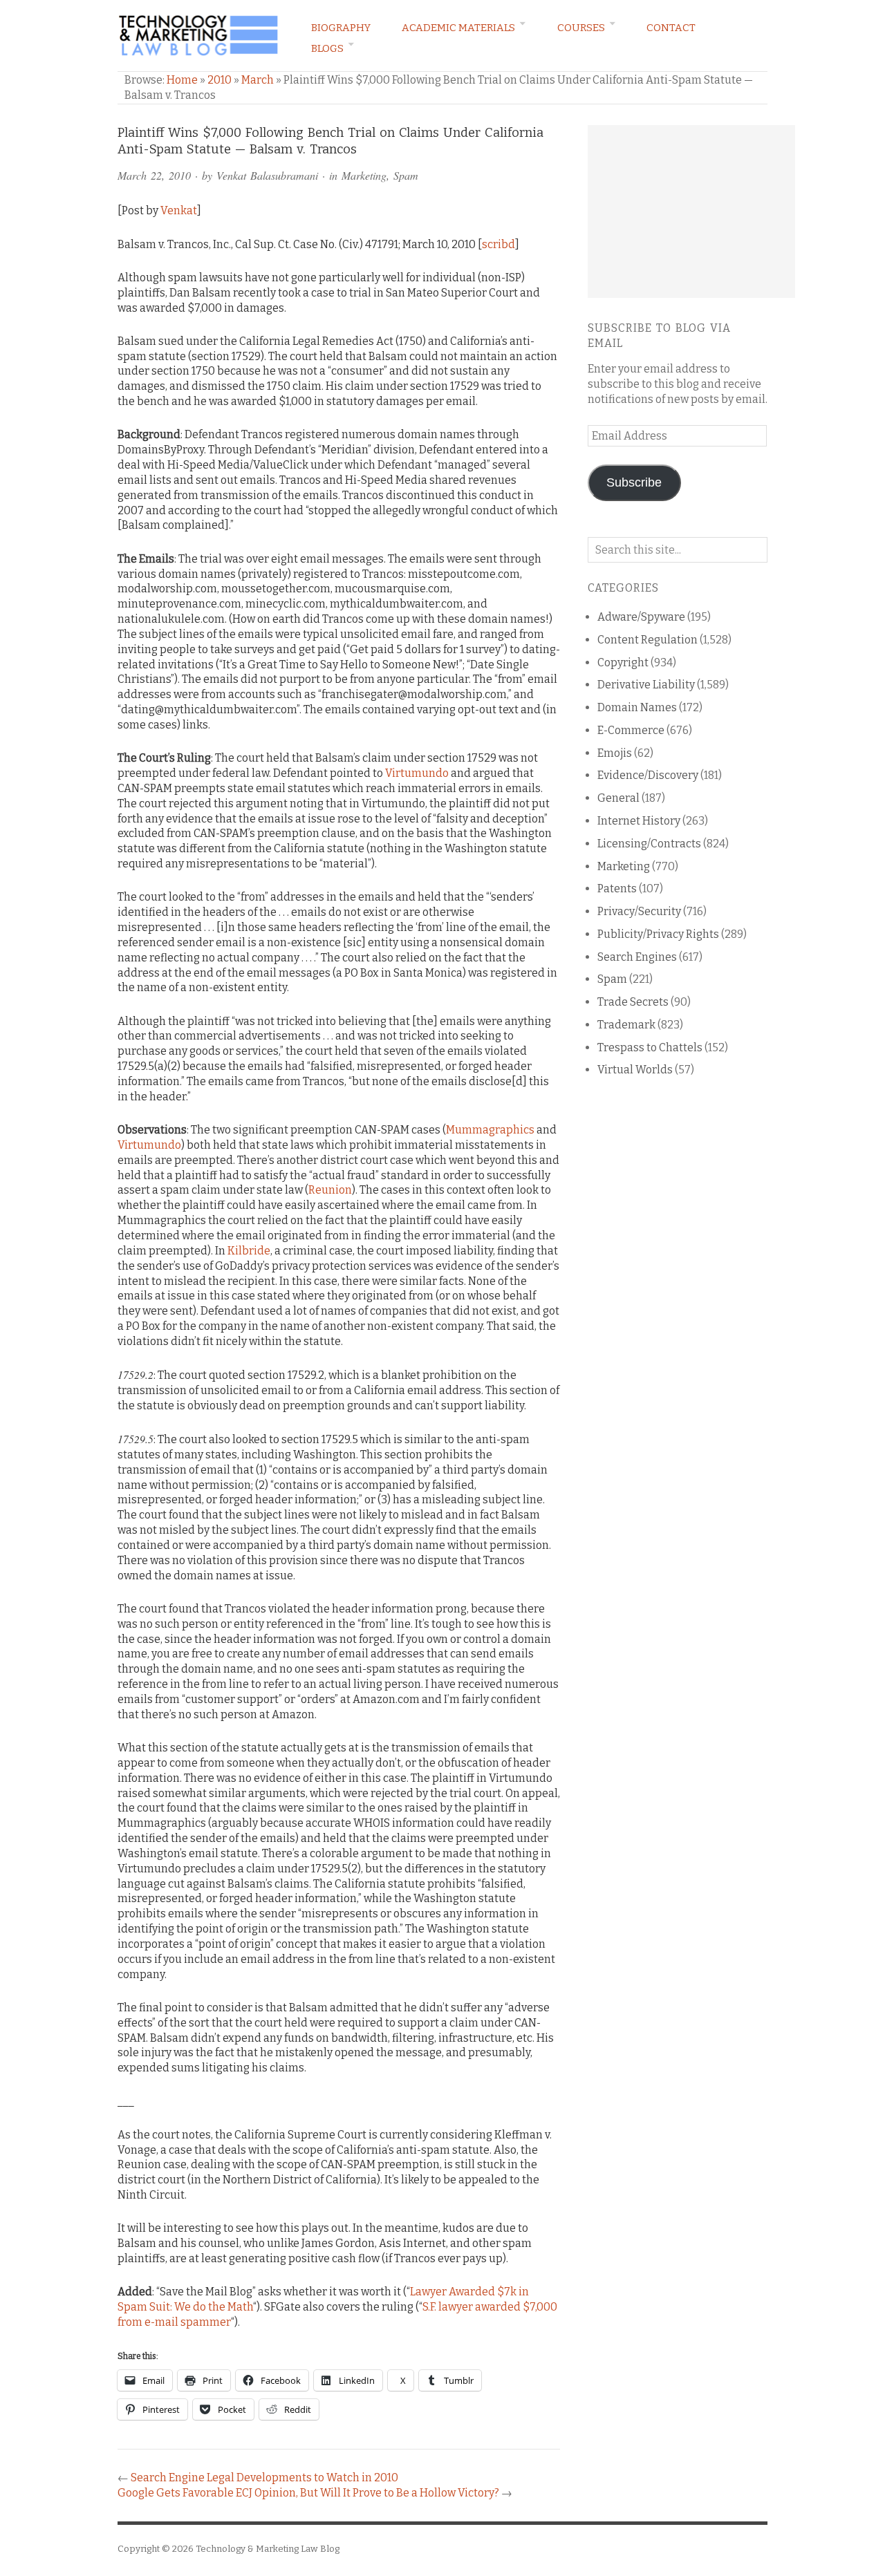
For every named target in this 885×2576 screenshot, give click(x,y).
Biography (341, 28)
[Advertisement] (691, 211)
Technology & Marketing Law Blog (268, 2549)
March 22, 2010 (154, 175)
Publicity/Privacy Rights (658, 934)
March (258, 80)
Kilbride (249, 1251)
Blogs (327, 48)
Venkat (179, 210)
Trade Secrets (633, 1002)
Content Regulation (648, 640)
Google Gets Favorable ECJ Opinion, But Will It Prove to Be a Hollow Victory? (308, 2493)
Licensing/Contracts (649, 844)
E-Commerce (631, 730)
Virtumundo (417, 773)
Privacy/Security (639, 911)
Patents (617, 889)
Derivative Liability (646, 685)
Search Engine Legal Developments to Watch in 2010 (264, 2478)
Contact (671, 28)
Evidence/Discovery (648, 775)
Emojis (615, 753)
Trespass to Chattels (650, 1047)
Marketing (364, 175)
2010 (220, 80)
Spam (406, 175)
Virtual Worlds (635, 1070)
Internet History (639, 821)
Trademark (626, 1025)
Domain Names (637, 707)
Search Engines (637, 957)
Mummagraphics (490, 1130)
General (618, 798)
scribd (499, 244)
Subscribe (634, 482)
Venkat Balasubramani (267, 175)
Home (182, 80)
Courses (581, 28)
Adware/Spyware (641, 617)
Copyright (623, 662)
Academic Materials (458, 28)
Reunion (330, 1190)
